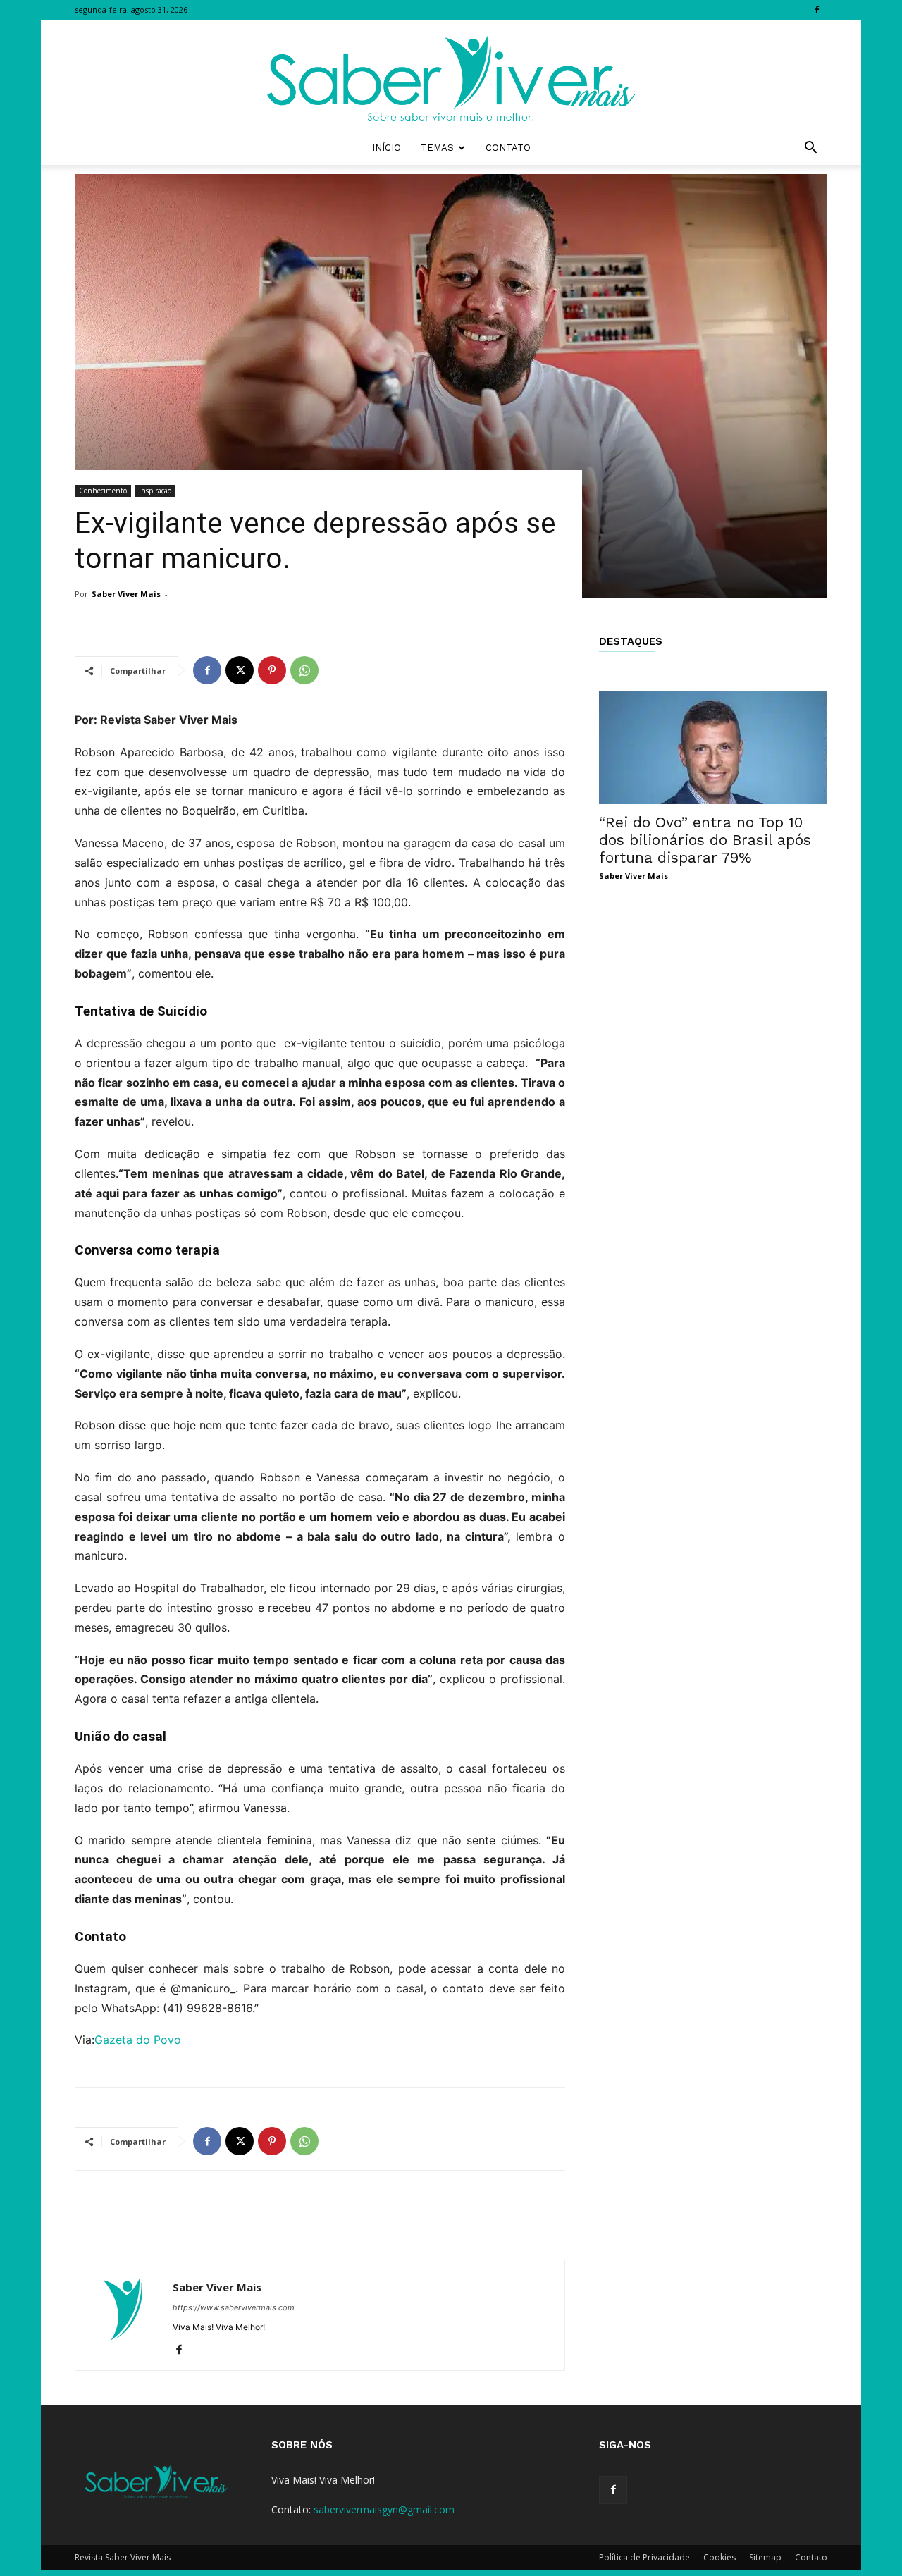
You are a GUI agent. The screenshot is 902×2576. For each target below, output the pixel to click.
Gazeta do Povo (138, 2040)
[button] (810, 149)
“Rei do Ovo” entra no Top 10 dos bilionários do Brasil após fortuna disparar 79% (705, 840)
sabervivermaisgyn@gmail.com (384, 2509)
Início (387, 148)
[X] (240, 670)
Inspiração (155, 491)
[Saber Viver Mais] (451, 75)
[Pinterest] (272, 670)
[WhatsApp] (304, 670)
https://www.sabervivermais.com (234, 2307)
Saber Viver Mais (126, 594)
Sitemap (765, 2557)
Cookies (719, 2557)
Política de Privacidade (644, 2557)
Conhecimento (103, 491)
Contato (508, 148)
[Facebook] (817, 10)
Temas (437, 148)
